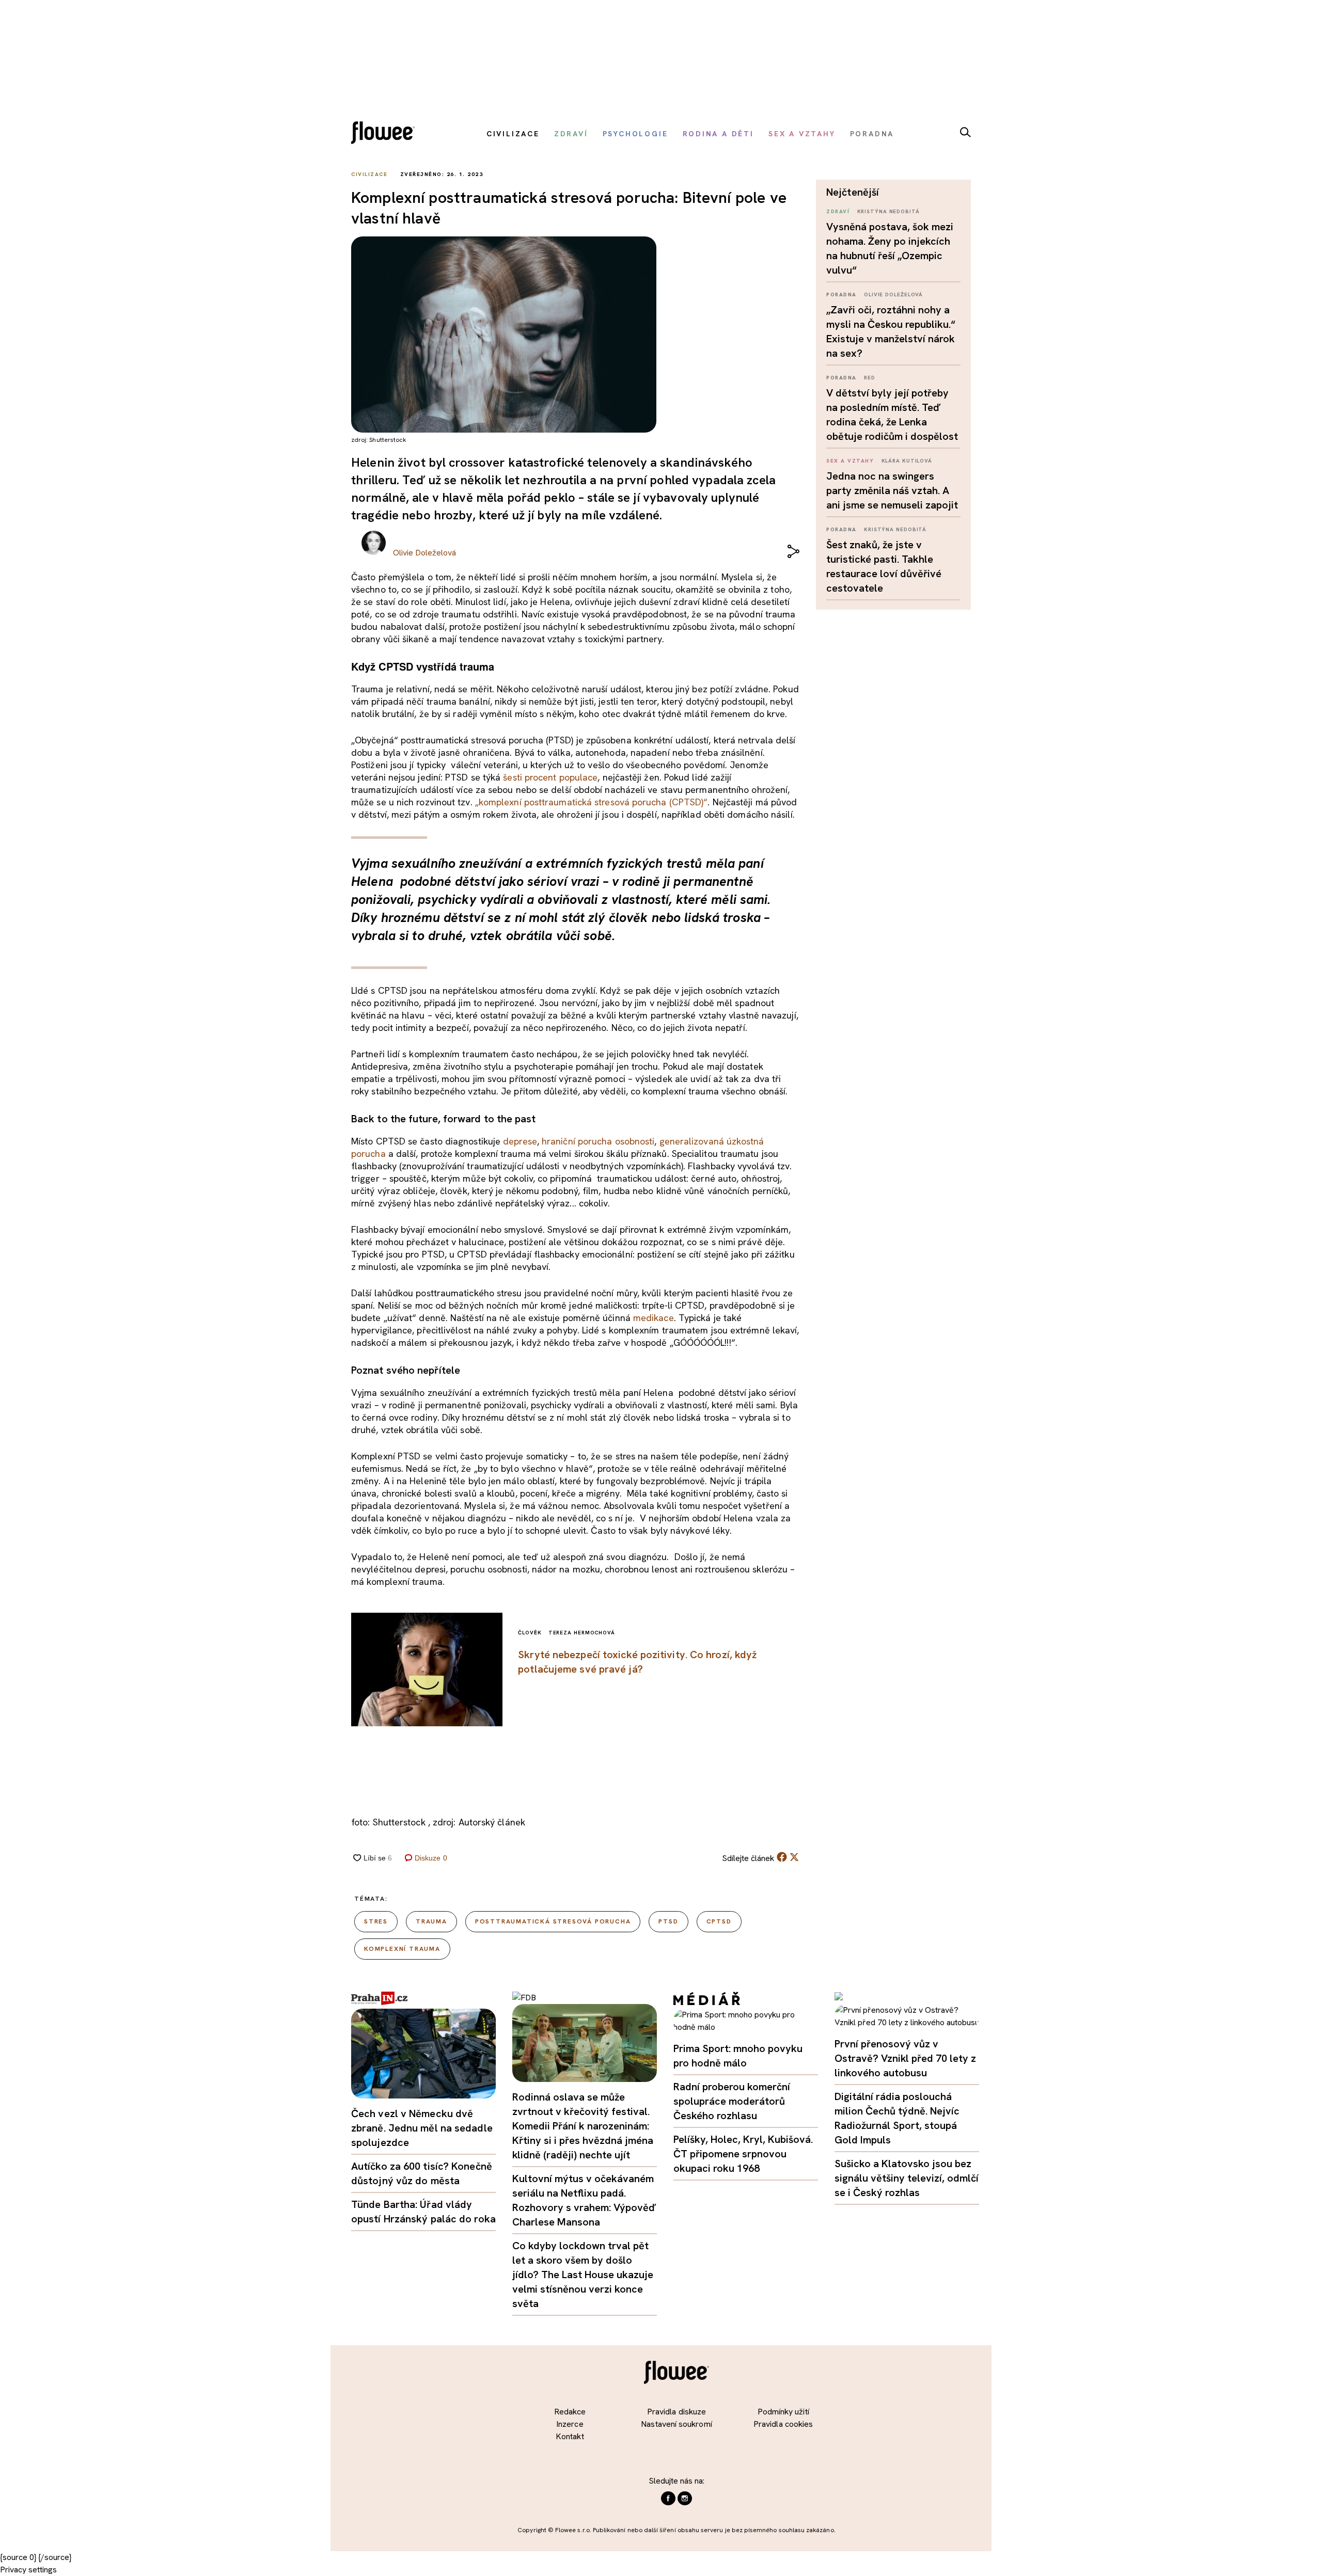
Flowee (386, 134)
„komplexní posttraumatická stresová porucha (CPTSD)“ (590, 802)
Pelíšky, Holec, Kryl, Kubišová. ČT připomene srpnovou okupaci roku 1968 (743, 2154)
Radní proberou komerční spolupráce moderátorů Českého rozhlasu (732, 2101)
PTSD (668, 1921)
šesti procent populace (550, 777)
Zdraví (838, 211)
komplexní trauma (402, 1949)
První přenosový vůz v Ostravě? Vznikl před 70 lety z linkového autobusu (905, 2058)
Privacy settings (28, 2570)
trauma (431, 1921)
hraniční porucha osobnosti (598, 1141)
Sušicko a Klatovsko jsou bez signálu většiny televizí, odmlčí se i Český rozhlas (907, 2178)
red (870, 378)
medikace (654, 1318)
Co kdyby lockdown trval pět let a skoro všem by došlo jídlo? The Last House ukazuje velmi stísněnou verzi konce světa (583, 2275)
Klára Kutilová (907, 461)
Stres (376, 1921)
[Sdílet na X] (794, 1857)
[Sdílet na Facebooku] (782, 1859)
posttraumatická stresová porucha (553, 1921)
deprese (520, 1141)
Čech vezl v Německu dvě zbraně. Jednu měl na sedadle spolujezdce (422, 2128)
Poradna (841, 295)
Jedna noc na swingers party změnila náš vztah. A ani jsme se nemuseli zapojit (892, 490)
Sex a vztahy (850, 461)
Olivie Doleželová (893, 295)
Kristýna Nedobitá (888, 211)
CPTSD (719, 1921)
